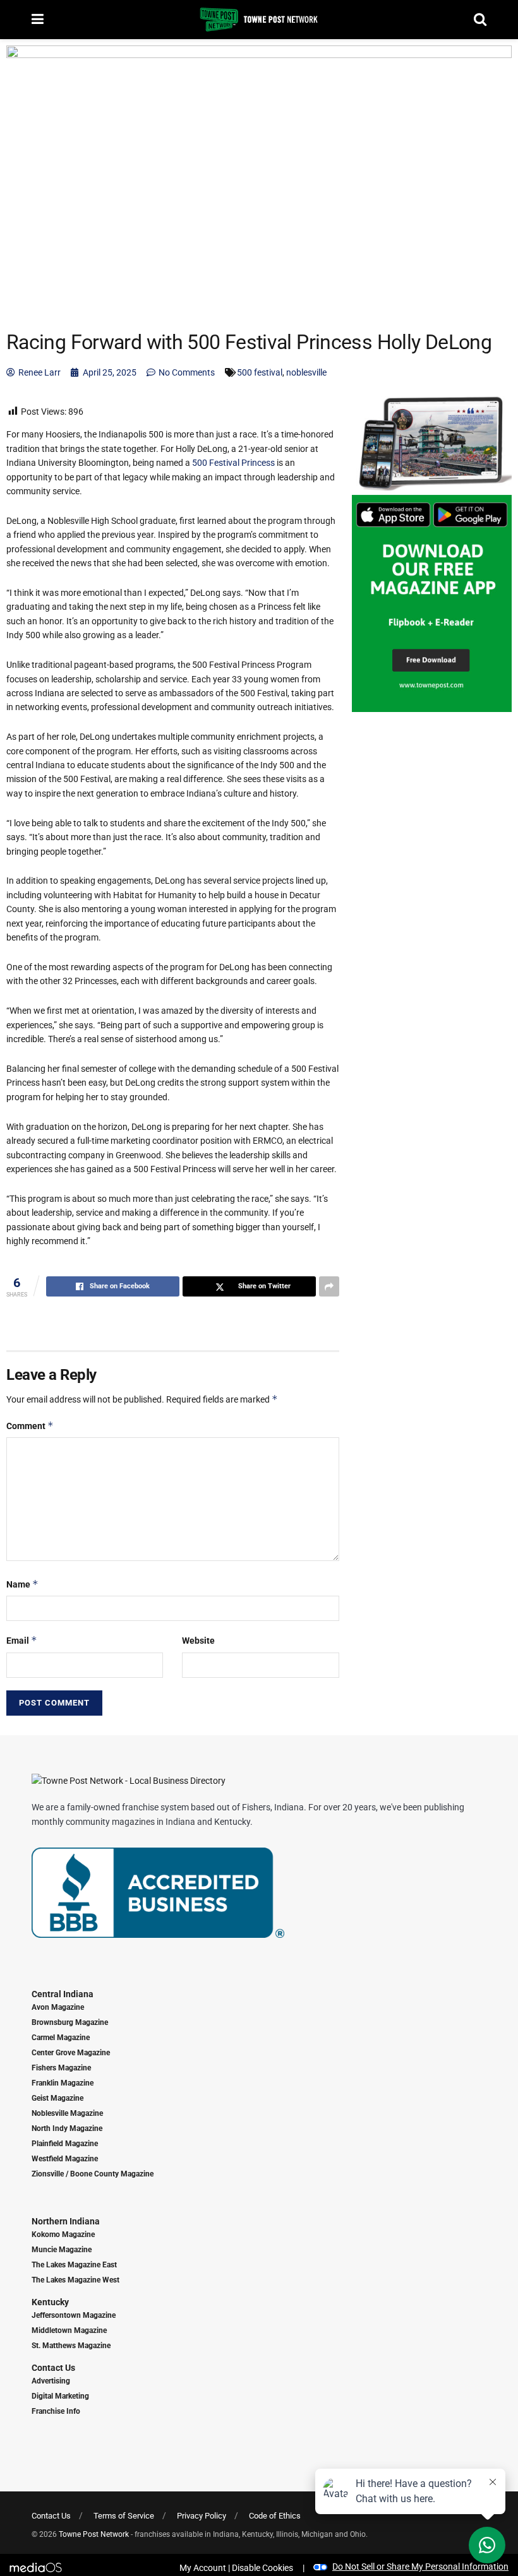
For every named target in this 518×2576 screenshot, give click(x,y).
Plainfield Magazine (65, 2144)
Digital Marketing (60, 2396)
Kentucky (50, 2302)
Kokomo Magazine (63, 2235)
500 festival (260, 372)
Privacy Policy (202, 2516)
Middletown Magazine (69, 2330)
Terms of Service (124, 2516)
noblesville (306, 372)
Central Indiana (63, 1994)
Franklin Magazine (63, 2083)
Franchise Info (56, 2411)
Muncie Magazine (62, 2250)
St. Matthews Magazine (71, 2346)
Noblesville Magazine (67, 2113)
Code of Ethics (275, 2516)
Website (198, 1641)
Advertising (51, 2381)
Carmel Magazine (61, 2038)
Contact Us (53, 2368)
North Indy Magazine (67, 2128)
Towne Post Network (94, 2534)
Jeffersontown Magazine (74, 2315)
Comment (30, 1426)
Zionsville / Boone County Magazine (93, 2174)
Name (22, 1584)
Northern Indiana (66, 2221)
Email (22, 1640)
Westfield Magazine (65, 2159)
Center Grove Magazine (71, 2053)
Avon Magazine (58, 2007)
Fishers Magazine (61, 2068)
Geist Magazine (57, 2098)
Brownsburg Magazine (70, 2022)
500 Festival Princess (233, 463)
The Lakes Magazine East (74, 2265)
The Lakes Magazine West (75, 2280)
